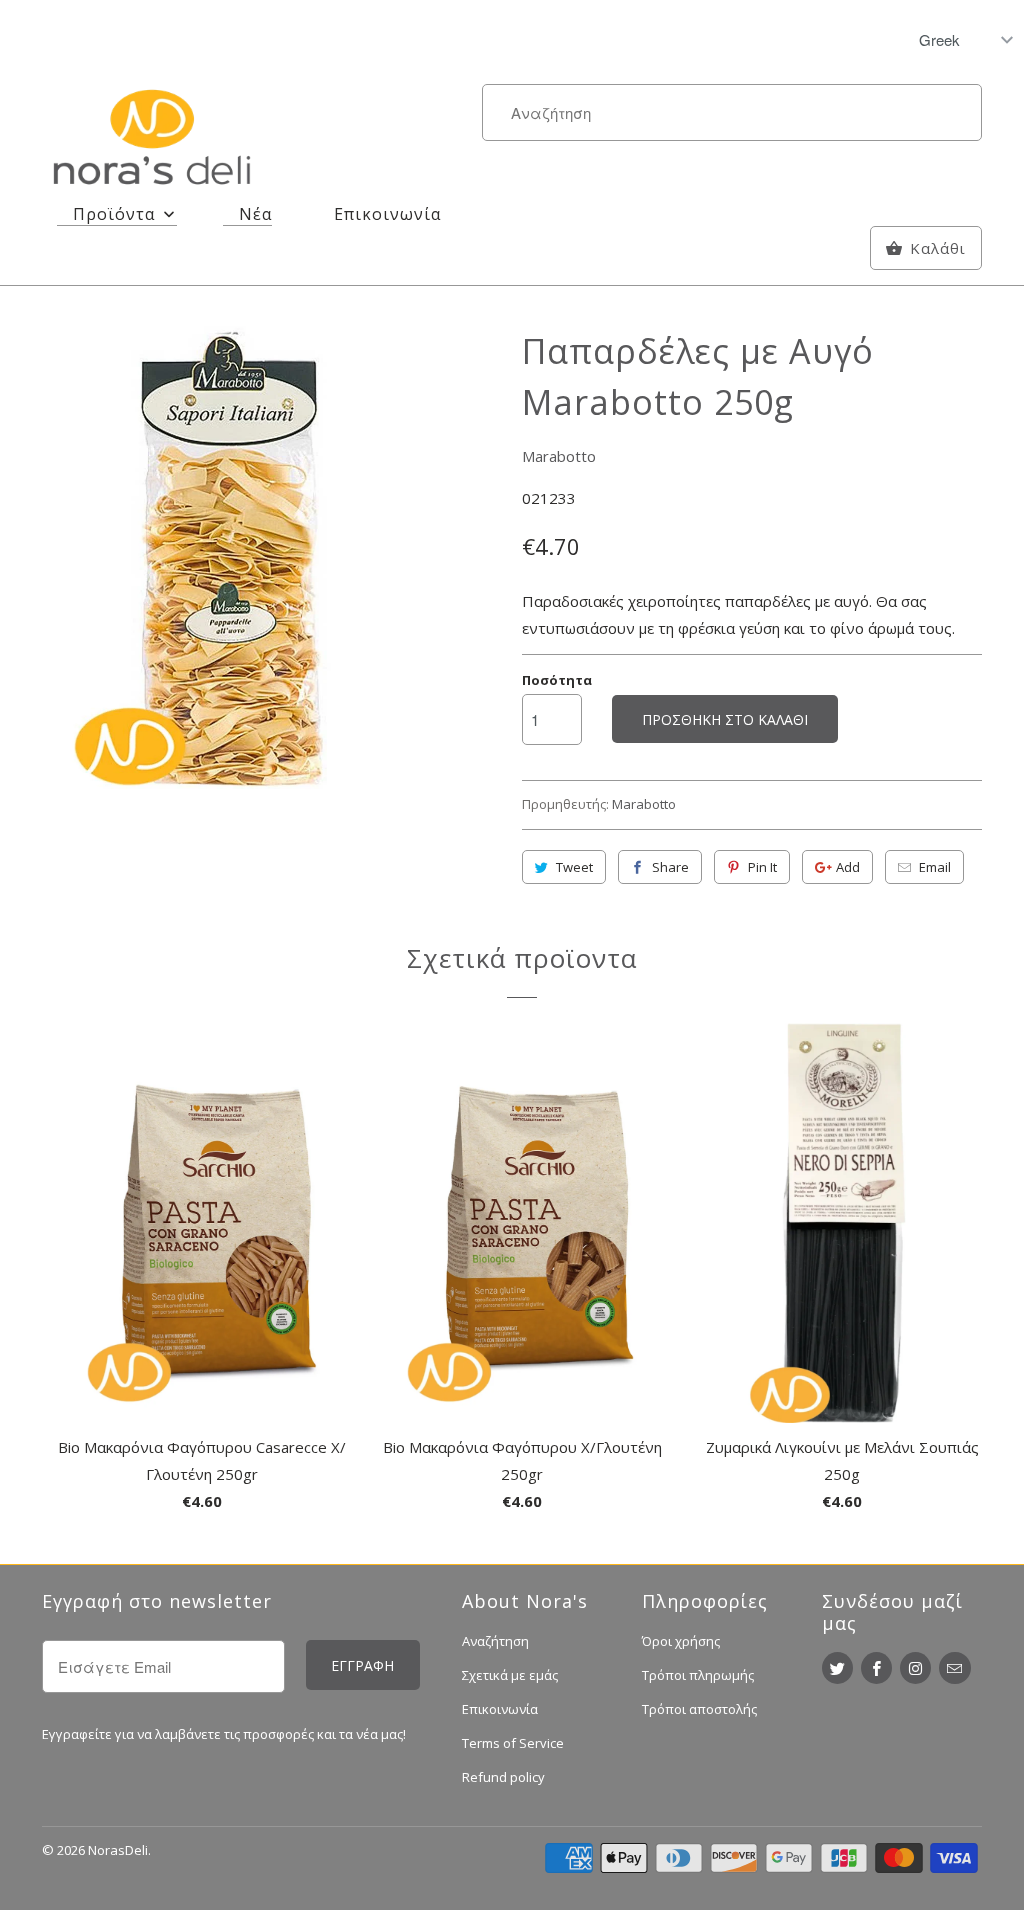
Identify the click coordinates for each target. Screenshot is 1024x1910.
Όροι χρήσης (681, 1641)
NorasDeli (118, 1850)
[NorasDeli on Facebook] (876, 1668)
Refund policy (503, 1777)
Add (848, 867)
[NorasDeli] (152, 141)
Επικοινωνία (500, 1709)
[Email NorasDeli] (954, 1668)
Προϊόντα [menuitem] (114, 214)
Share (670, 867)
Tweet (574, 867)
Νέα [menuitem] (255, 214)
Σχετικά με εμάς (510, 1675)
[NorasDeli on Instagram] (915, 1668)
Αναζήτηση (495, 1641)
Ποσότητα (557, 680)
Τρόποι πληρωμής (698, 1675)
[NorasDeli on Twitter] (837, 1668)
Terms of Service (513, 1743)
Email (935, 867)
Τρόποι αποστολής (699, 1709)
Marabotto (559, 456)
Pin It (762, 867)
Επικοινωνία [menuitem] (387, 214)
